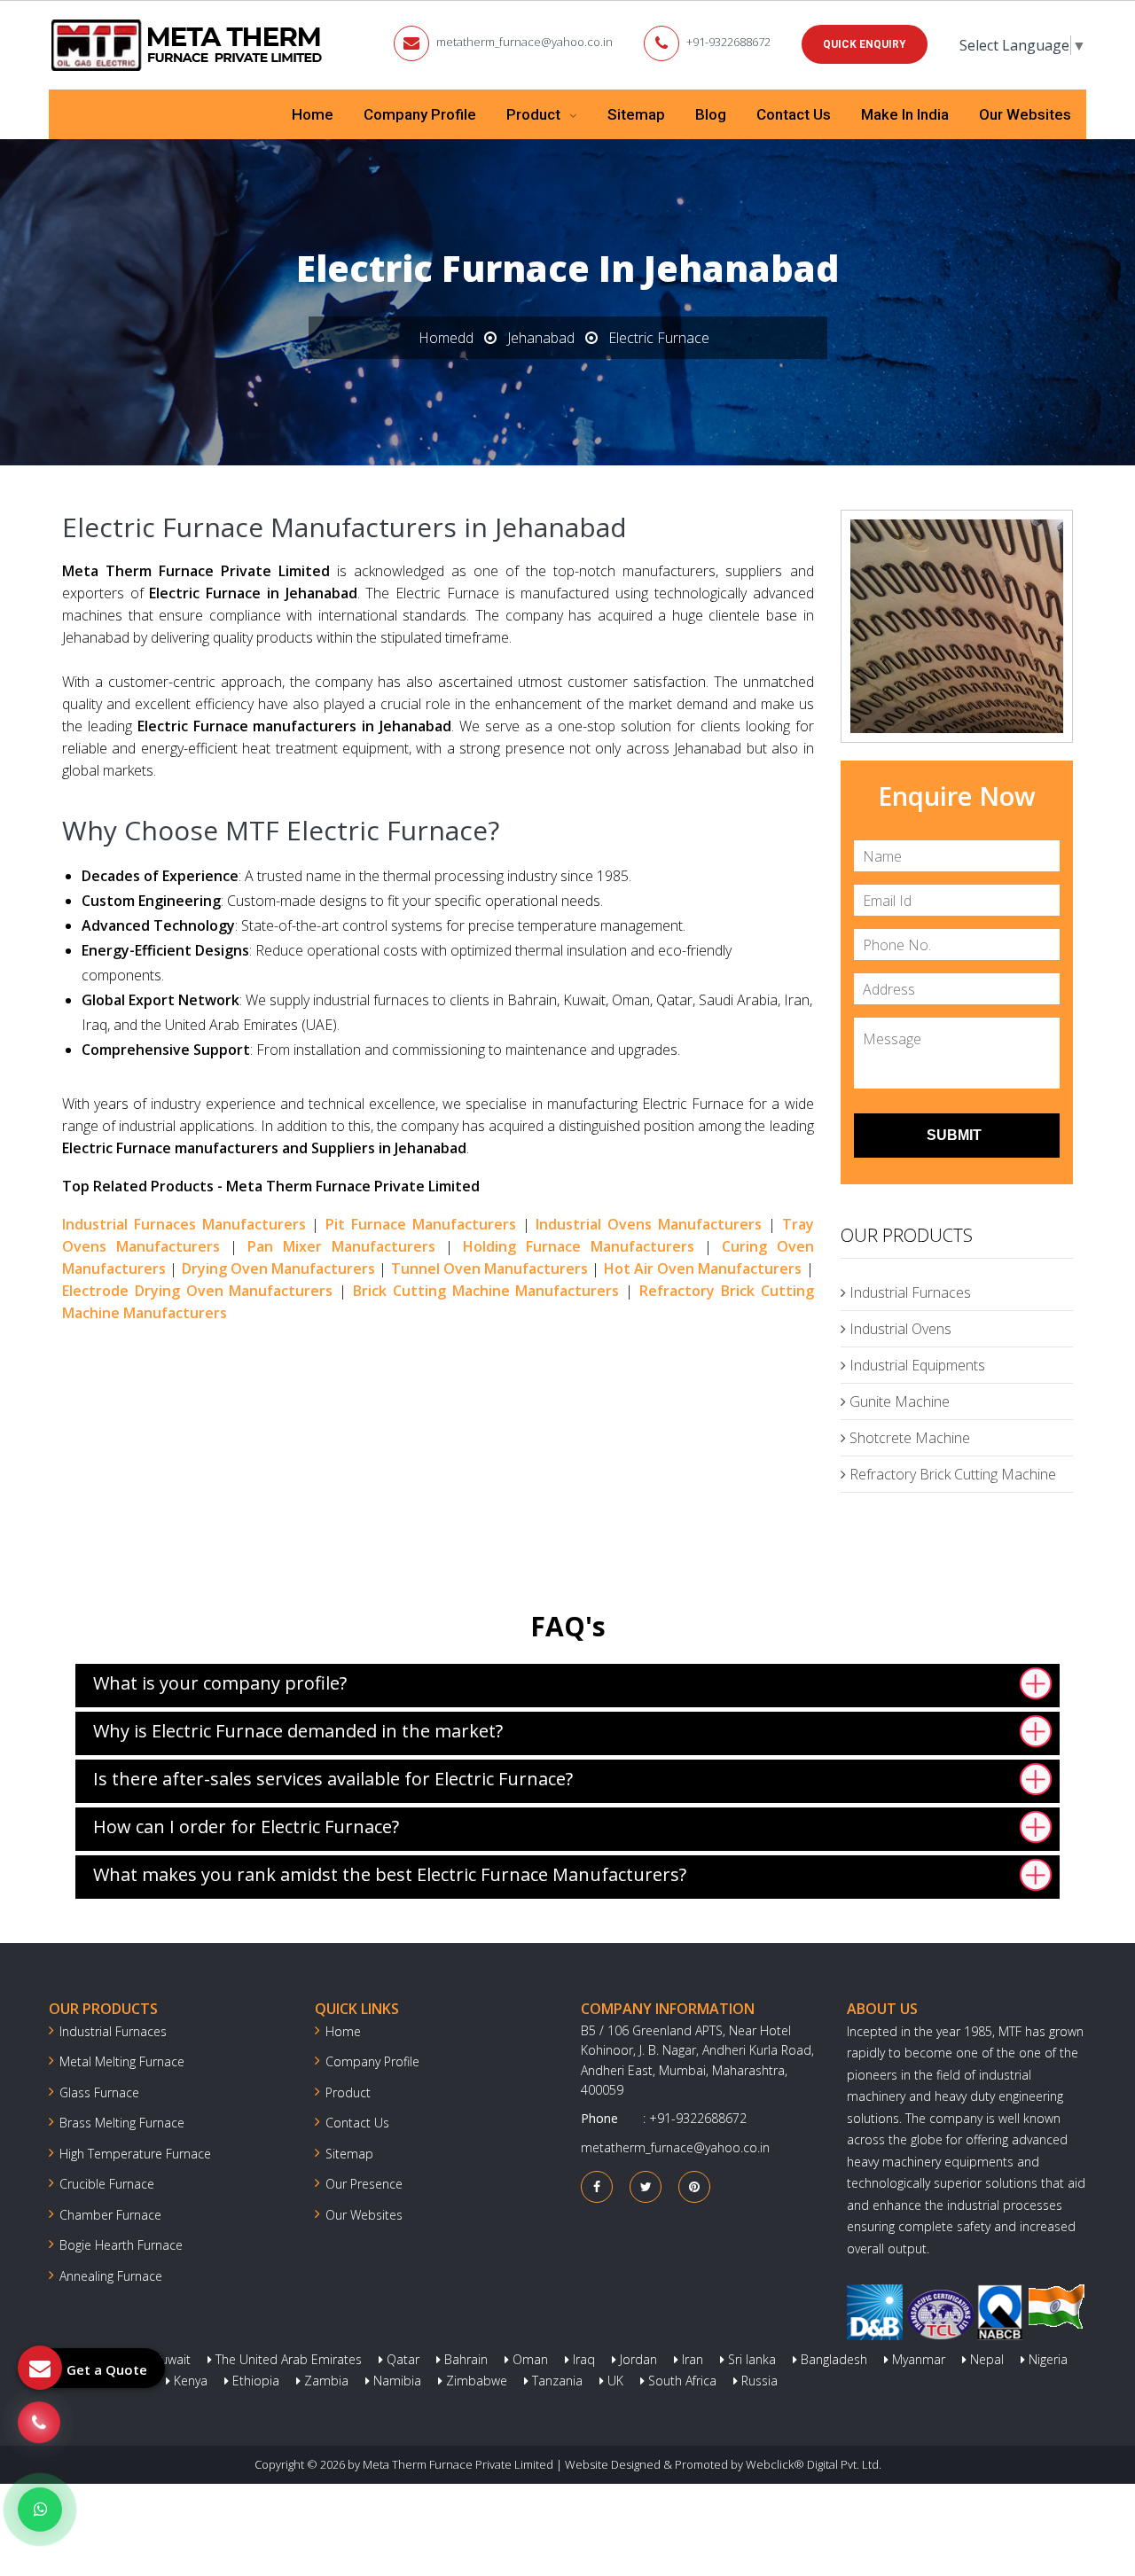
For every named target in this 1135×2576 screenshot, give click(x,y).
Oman (528, 2359)
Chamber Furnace (110, 2215)
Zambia (325, 2381)
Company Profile (420, 114)
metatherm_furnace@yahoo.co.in (524, 42)
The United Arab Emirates (287, 2359)
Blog (711, 114)
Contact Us (794, 114)
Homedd (446, 338)
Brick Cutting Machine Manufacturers (486, 1291)
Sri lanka (750, 2359)
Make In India (905, 114)
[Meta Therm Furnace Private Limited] (188, 45)
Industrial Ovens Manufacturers (649, 1224)
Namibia (395, 2381)
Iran (691, 2359)
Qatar (401, 2359)
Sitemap (636, 114)
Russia (758, 2381)
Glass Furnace (99, 2092)
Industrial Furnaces (908, 1292)
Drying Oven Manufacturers (279, 1268)
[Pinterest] (694, 2186)
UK (614, 2381)
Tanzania (556, 2381)
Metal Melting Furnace (122, 2061)
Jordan (637, 2359)
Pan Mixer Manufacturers (341, 1246)
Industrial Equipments (916, 1365)
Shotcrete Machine (908, 1438)
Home (313, 114)
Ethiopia (254, 2381)
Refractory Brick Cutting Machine (951, 1474)
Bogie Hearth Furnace (121, 2245)
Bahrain (464, 2359)
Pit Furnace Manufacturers (421, 1224)
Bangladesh (832, 2359)
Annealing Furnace (111, 2276)
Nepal (985, 2359)
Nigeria (1046, 2359)
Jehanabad (541, 338)
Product (535, 114)
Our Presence (364, 2184)
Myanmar (917, 2359)
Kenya (189, 2381)
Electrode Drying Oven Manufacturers (197, 1291)
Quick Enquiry (865, 44)
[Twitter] (646, 2186)
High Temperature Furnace (135, 2154)
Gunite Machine (898, 1401)
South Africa (681, 2381)
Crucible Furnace (107, 2184)
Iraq (582, 2359)
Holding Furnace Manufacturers (579, 1246)
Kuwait (170, 2359)
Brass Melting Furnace (122, 2123)
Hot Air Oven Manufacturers (703, 1268)
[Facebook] (597, 2186)
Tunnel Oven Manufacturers (490, 1268)
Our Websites (1025, 114)
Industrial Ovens (899, 1329)
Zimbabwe (475, 2381)
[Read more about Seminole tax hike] (40, 2510)
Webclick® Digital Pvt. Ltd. (814, 2464)
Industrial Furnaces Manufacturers (184, 1224)
